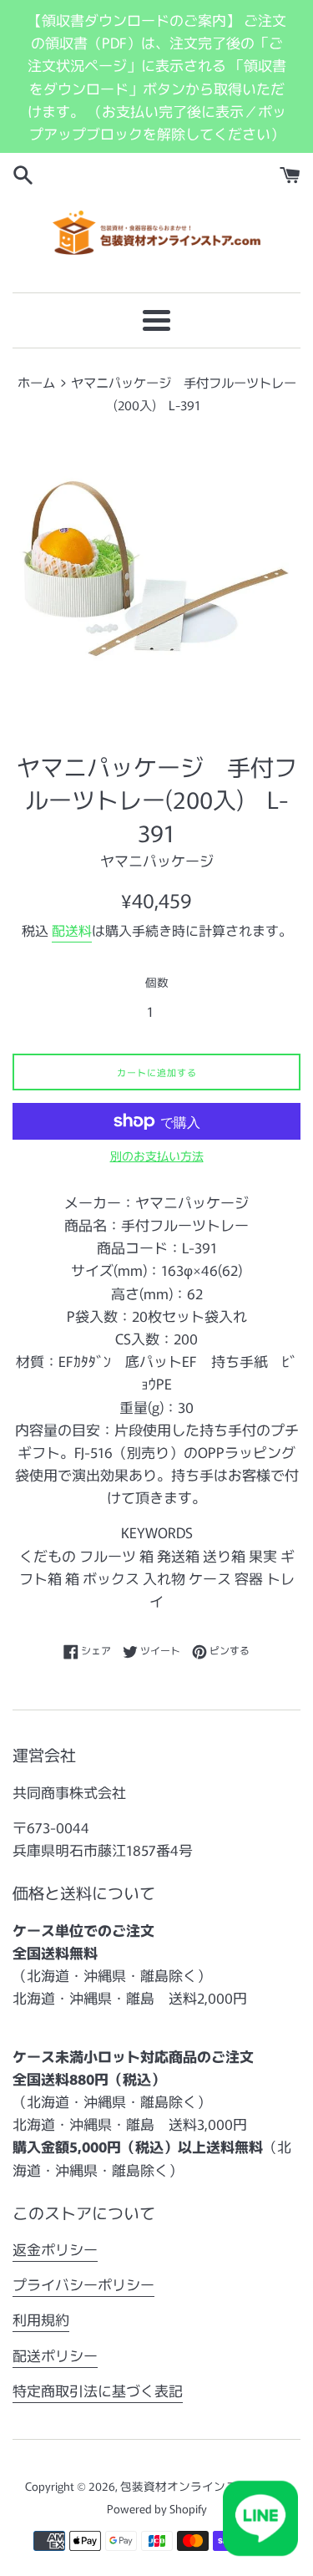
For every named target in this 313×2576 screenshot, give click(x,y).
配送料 (72, 930)
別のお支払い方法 (157, 1156)
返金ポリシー (55, 2249)
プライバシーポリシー (83, 2284)
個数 (157, 982)
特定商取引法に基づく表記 (98, 2390)
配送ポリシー (55, 2355)
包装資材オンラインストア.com (203, 2486)
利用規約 (41, 2319)
